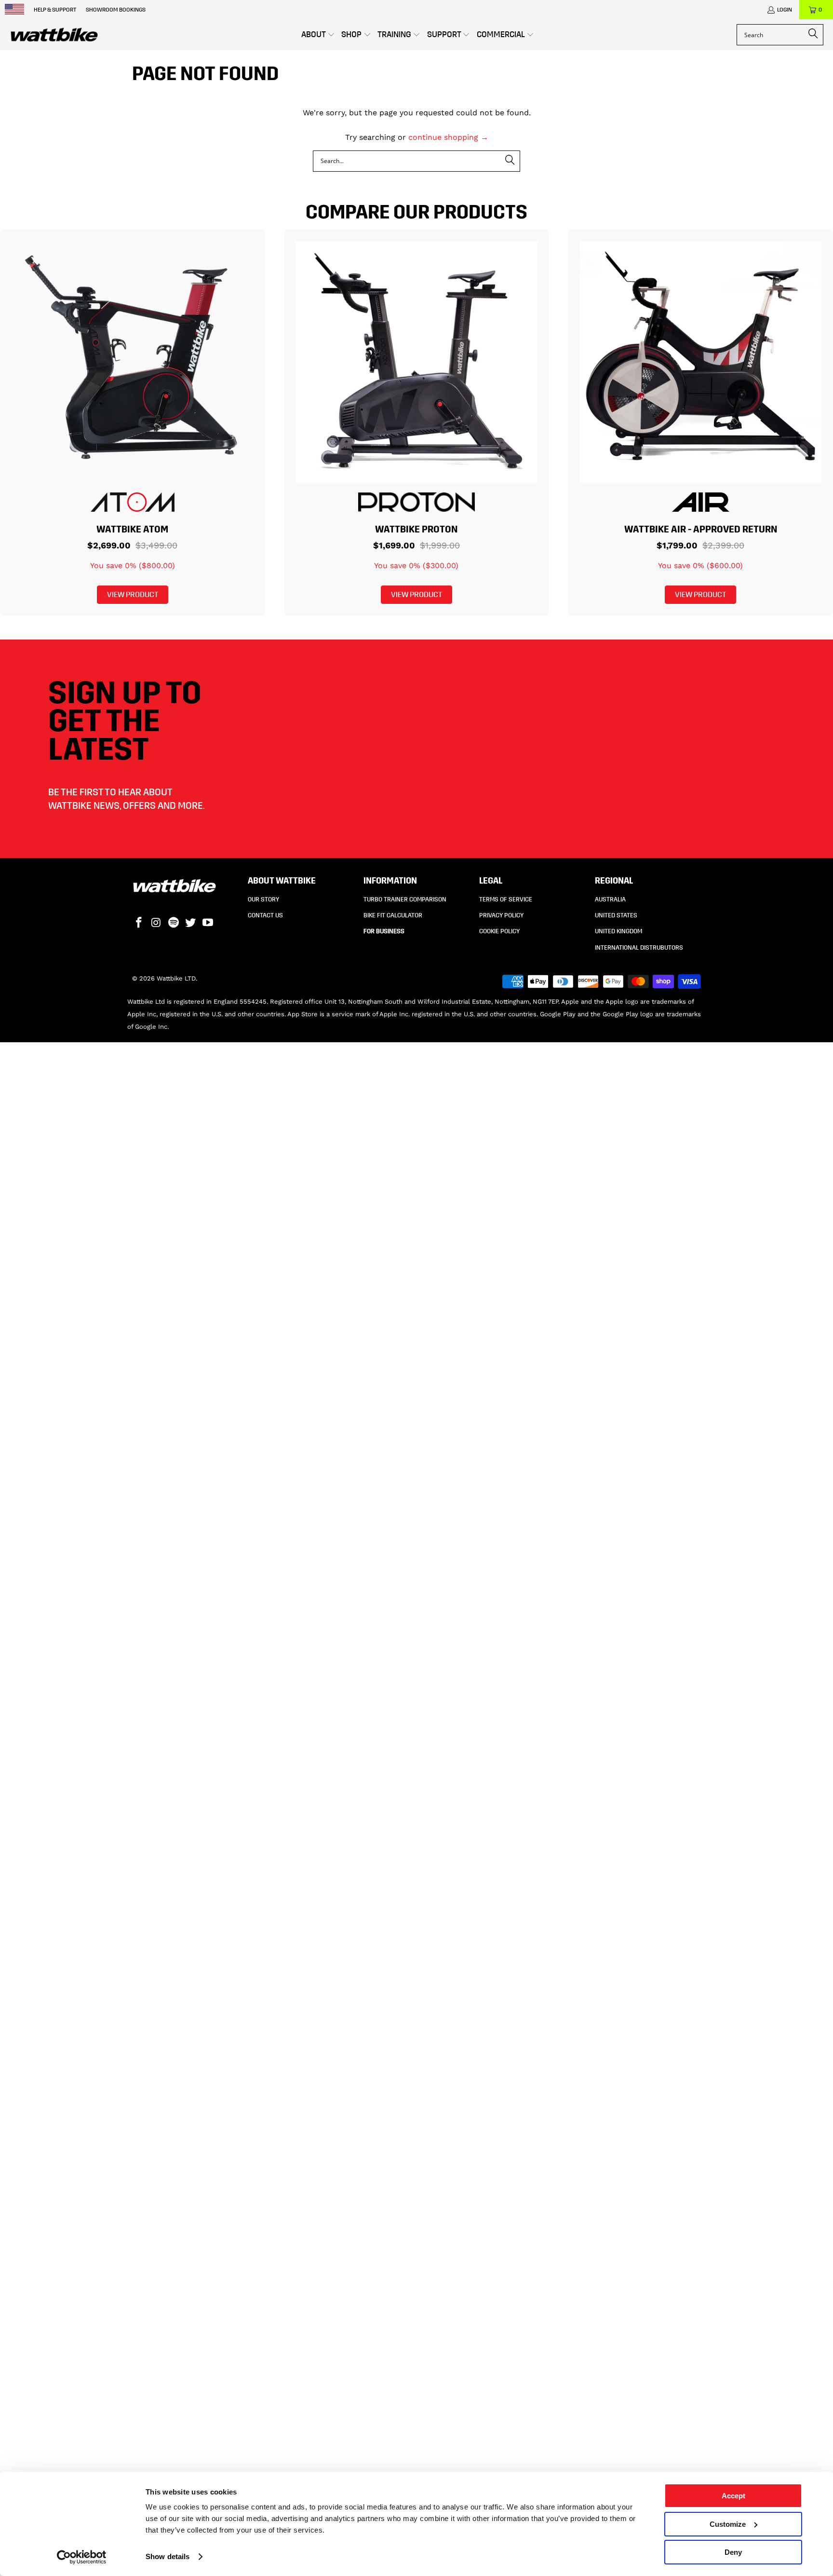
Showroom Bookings (116, 10)
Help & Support (55, 10)
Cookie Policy (499, 931)
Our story (263, 900)
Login (785, 10)
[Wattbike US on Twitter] (191, 923)
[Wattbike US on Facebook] (139, 923)
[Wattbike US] (54, 35)
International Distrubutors (639, 948)
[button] (318, 35)
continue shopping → (448, 137)
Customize (728, 2524)
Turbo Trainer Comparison (405, 900)
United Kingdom (618, 931)
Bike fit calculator (393, 915)
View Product (133, 594)
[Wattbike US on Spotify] (174, 923)
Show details (168, 2556)
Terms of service (506, 900)
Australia (610, 900)
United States (616, 915)
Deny (733, 2552)
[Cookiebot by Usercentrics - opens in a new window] (82, 2557)
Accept (733, 2496)
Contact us (265, 915)
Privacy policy (501, 915)
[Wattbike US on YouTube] (208, 923)
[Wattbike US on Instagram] (157, 923)
